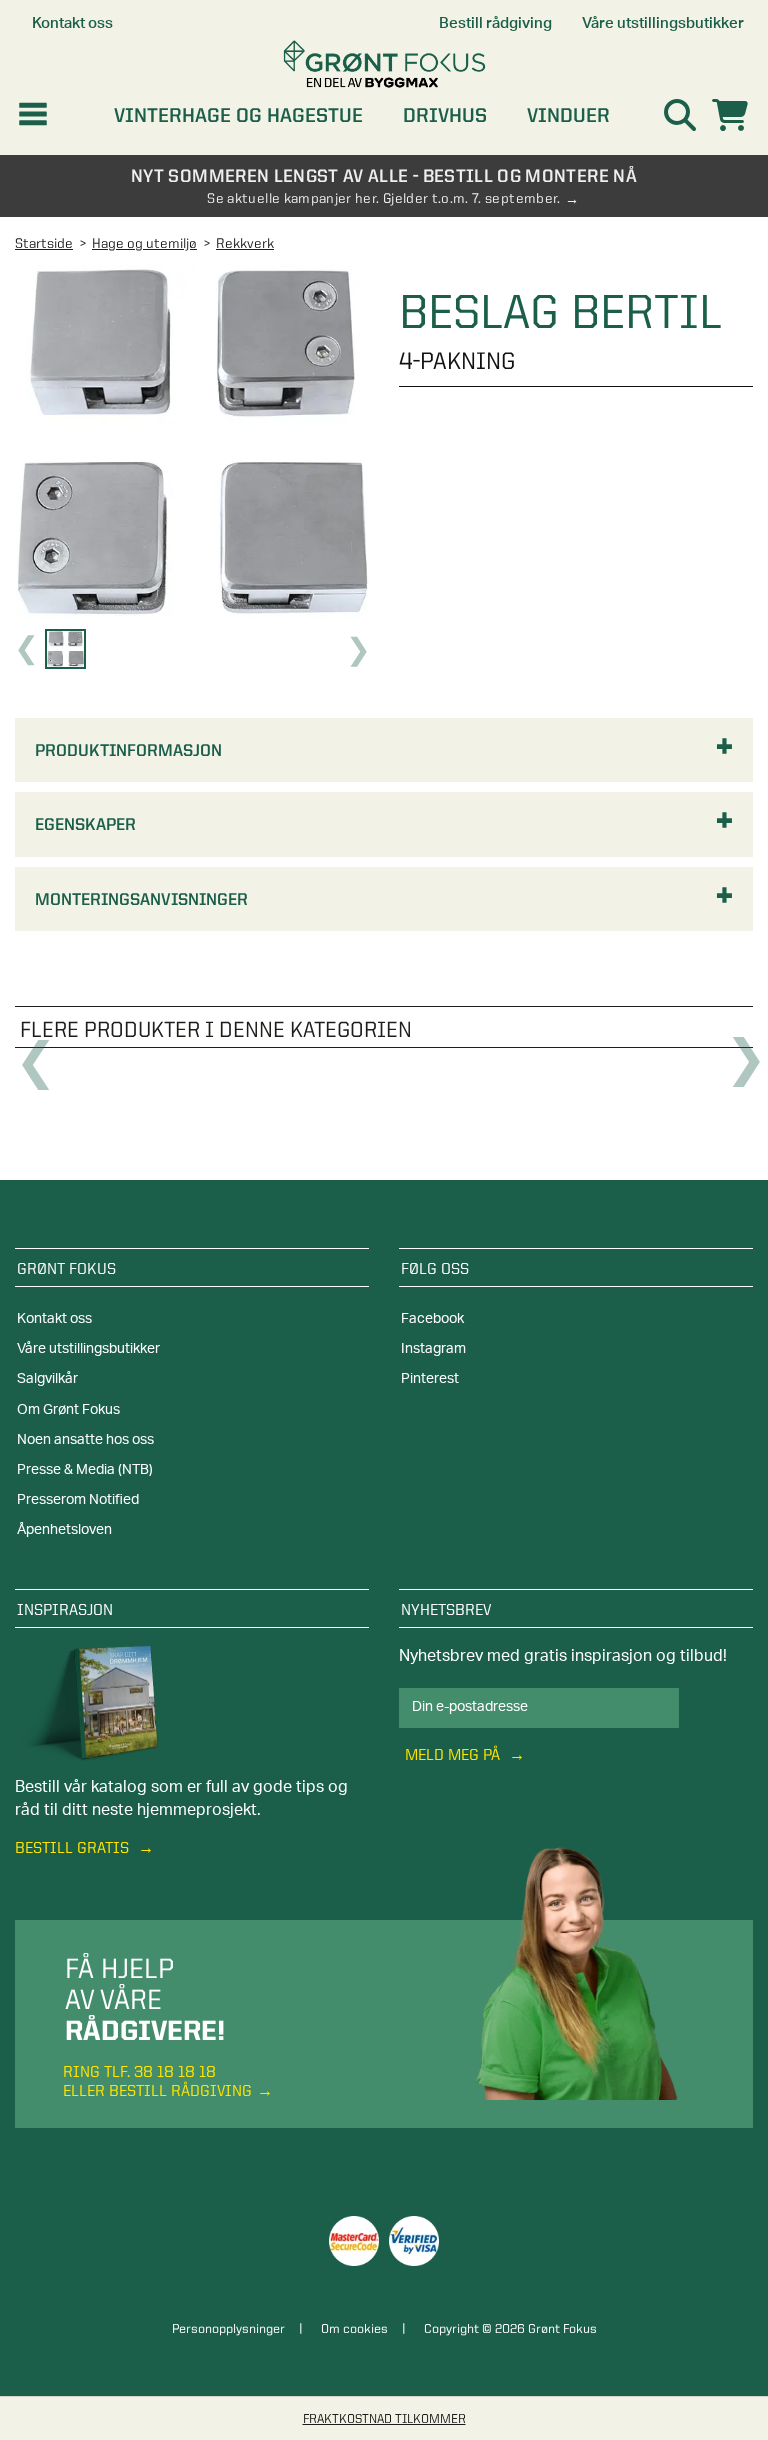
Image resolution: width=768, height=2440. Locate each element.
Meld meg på (454, 1754)
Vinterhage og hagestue (238, 115)
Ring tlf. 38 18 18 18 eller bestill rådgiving (157, 2081)
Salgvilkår (47, 1379)
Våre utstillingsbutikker (88, 1349)
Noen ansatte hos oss (85, 1440)
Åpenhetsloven (64, 1530)
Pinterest (430, 1379)
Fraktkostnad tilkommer (384, 2418)
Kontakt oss (54, 1319)
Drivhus (445, 115)
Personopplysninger (228, 2328)
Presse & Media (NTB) (85, 1470)
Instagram (433, 1349)
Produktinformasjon (128, 750)
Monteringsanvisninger (141, 899)
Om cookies (354, 2328)
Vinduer (568, 115)
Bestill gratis (74, 1847)
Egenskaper (85, 824)
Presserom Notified (78, 1500)
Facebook (432, 1319)
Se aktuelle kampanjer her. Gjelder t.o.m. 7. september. (383, 198)
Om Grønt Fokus (68, 1410)
